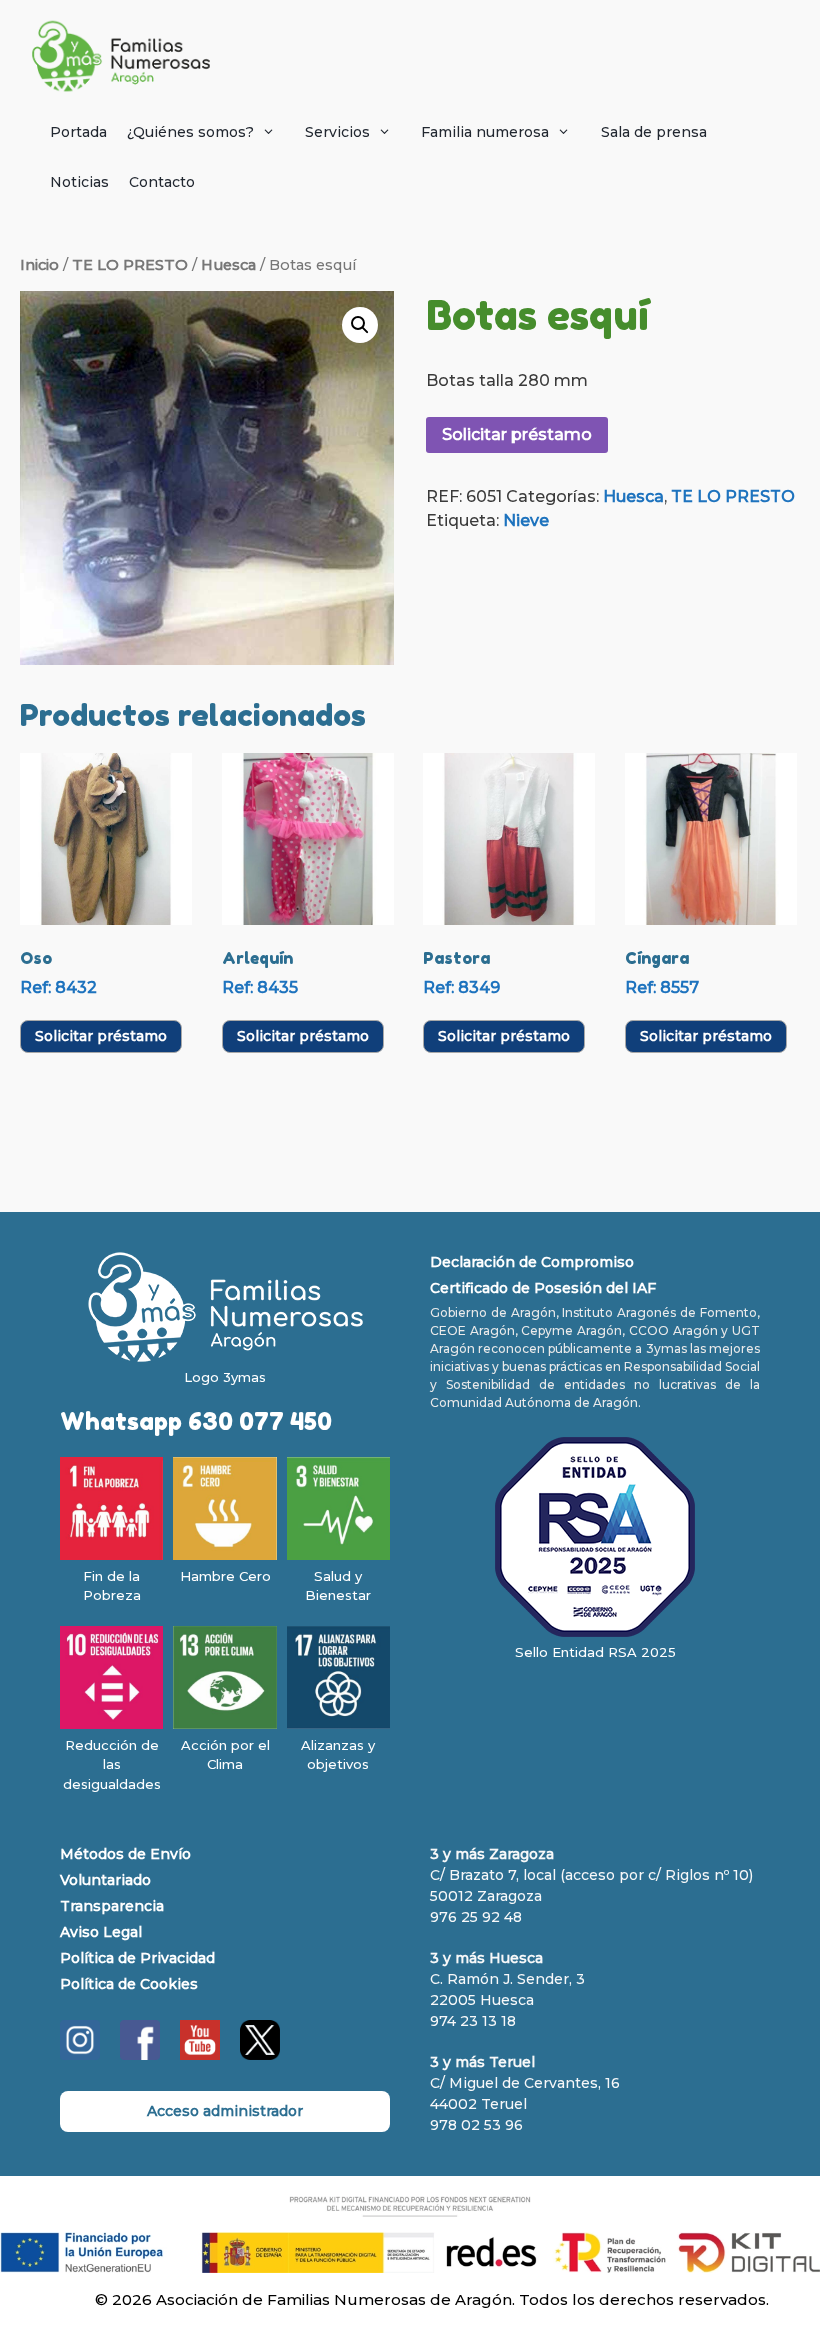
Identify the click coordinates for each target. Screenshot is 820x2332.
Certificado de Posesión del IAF (543, 1288)
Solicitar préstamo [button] (101, 1036)
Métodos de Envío (125, 1854)
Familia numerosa (485, 132)
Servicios (337, 132)
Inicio (39, 265)
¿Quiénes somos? (190, 132)
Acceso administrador (225, 2111)
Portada (78, 132)
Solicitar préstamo (517, 434)
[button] (360, 325)
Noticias (79, 182)
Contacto (162, 182)
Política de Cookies (129, 1984)
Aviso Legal (101, 1932)
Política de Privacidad (137, 1958)
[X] (260, 2055)
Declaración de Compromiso (532, 1262)
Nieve (526, 520)
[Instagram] (80, 2055)
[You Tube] (200, 2055)
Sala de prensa (654, 132)
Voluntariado (105, 1880)
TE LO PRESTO (130, 265)
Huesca (228, 265)
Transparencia (112, 1906)
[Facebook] (140, 2055)
